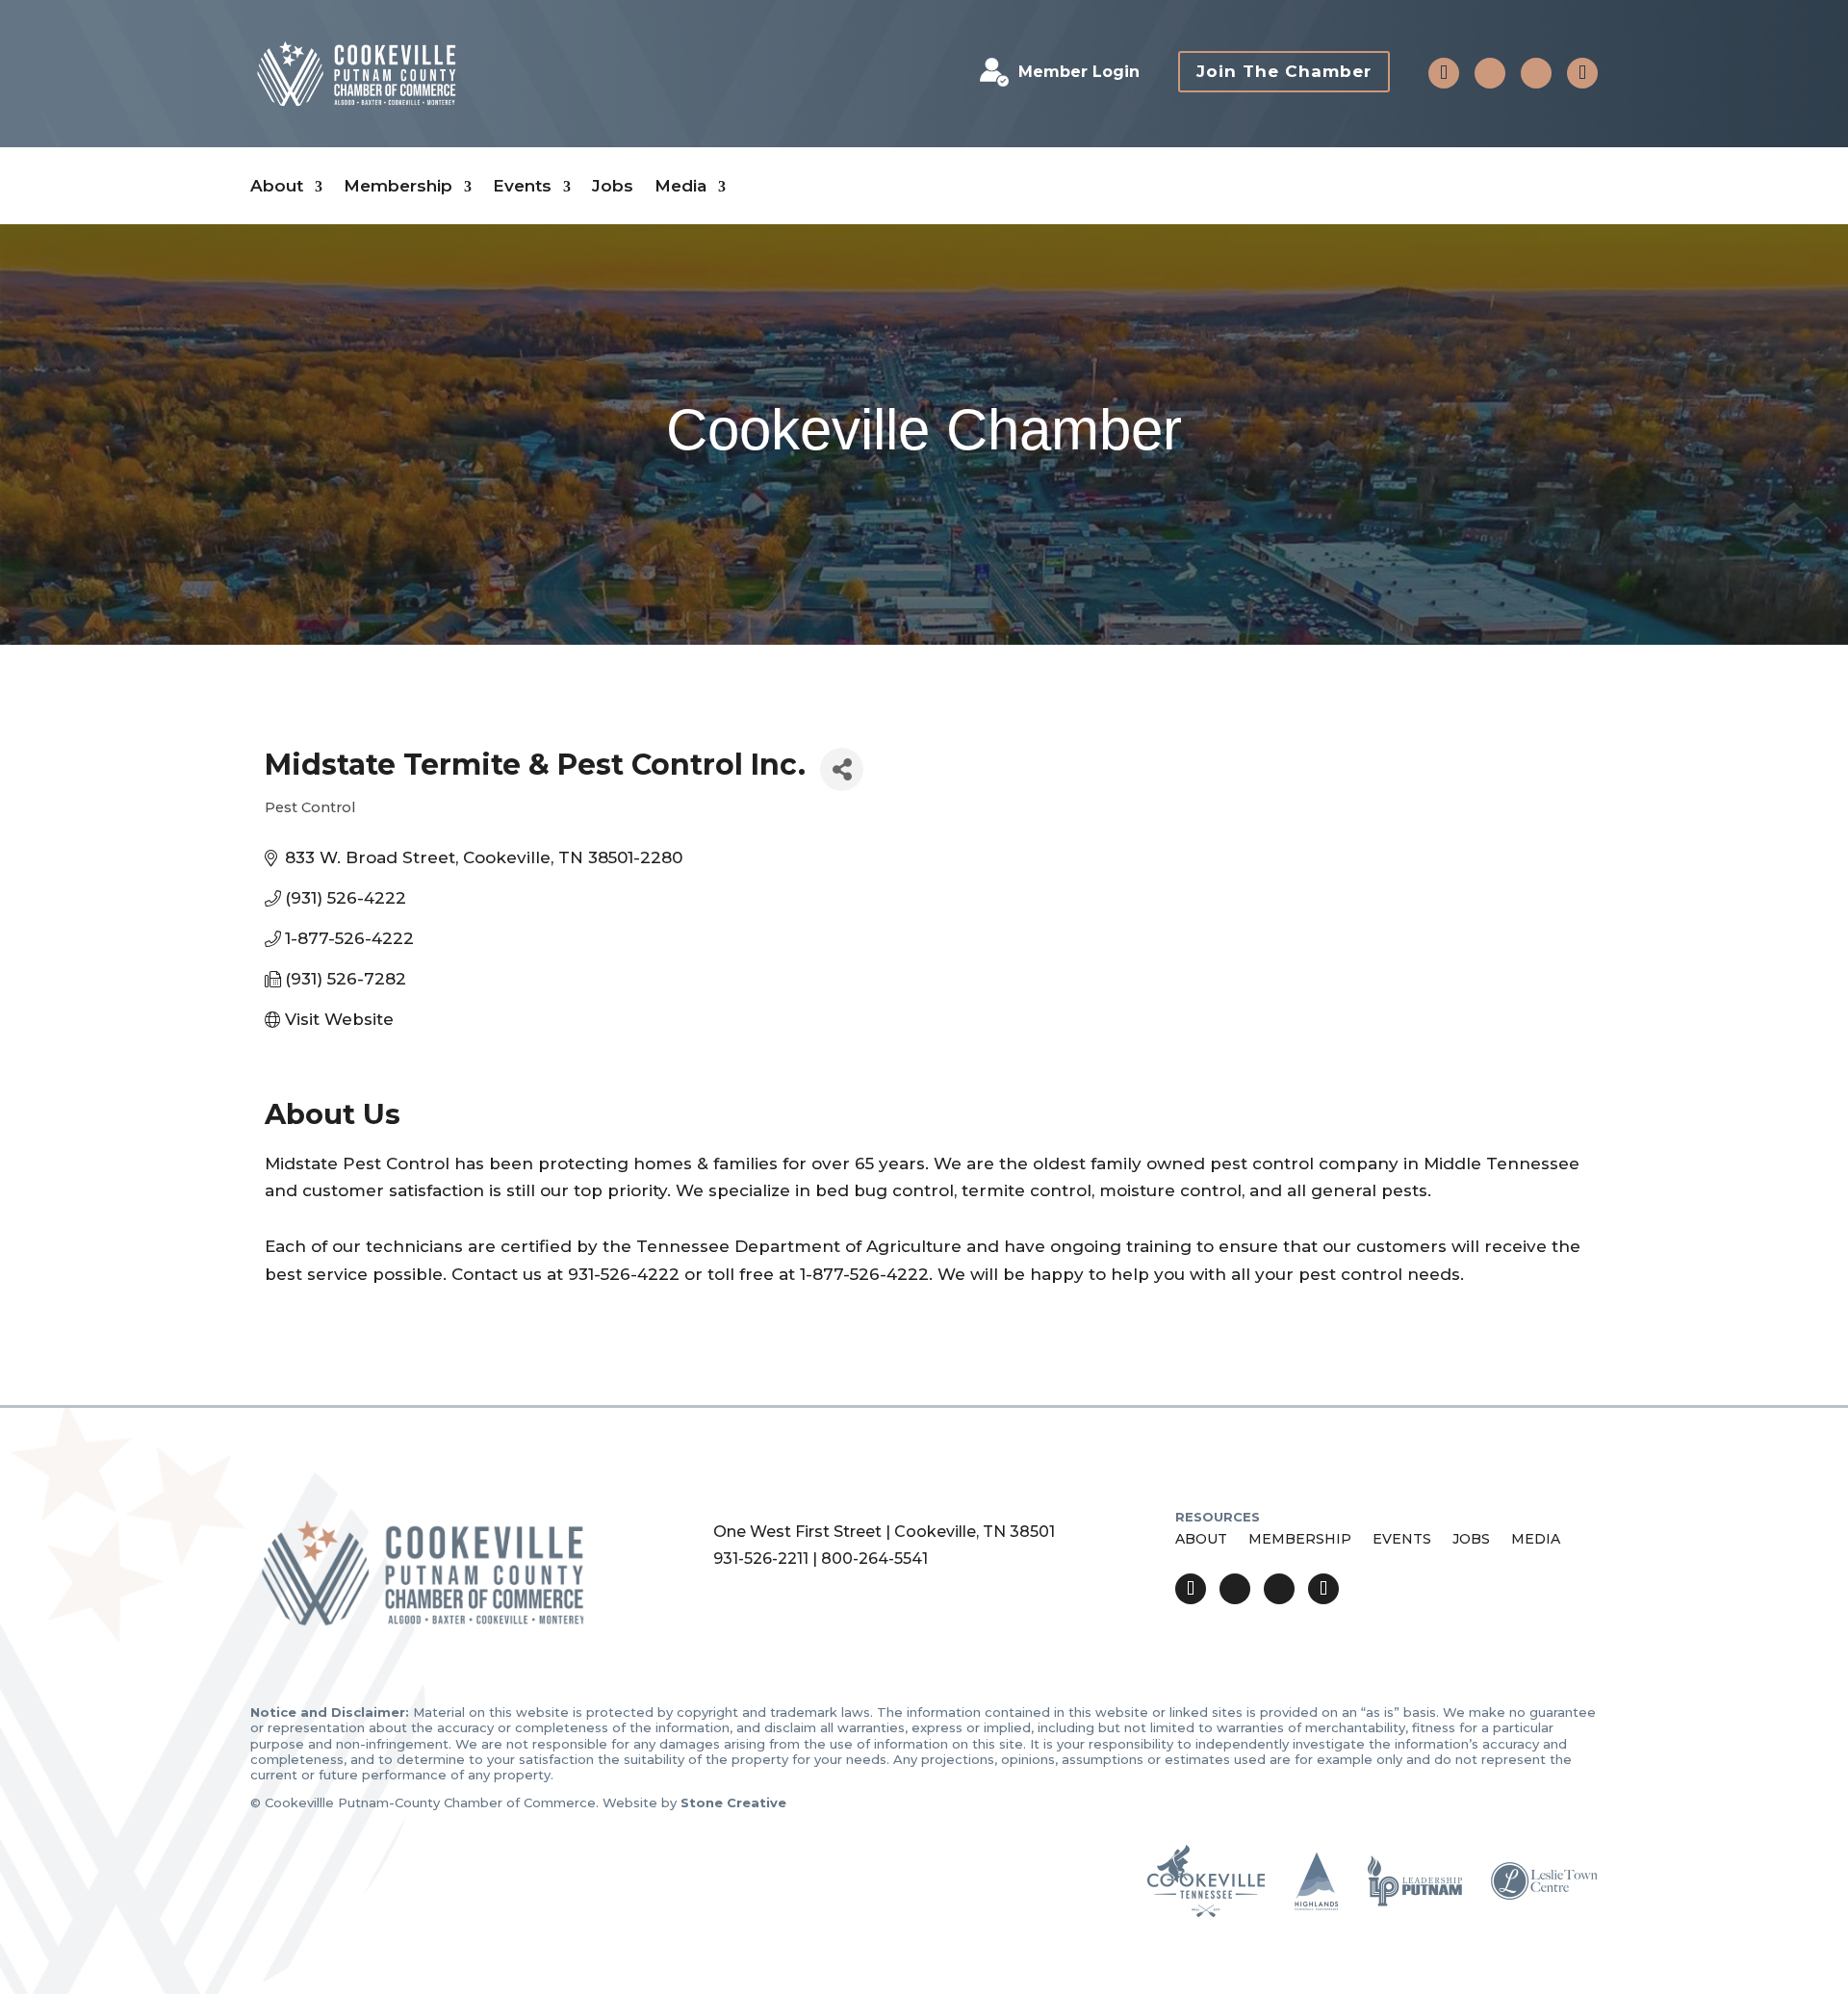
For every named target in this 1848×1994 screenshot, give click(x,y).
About (277, 186)
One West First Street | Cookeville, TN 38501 (884, 1532)
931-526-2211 (761, 1559)
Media (680, 186)
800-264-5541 (874, 1559)
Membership (398, 186)
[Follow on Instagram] (1536, 73)
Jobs (613, 186)
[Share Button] (842, 769)
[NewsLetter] (1582, 73)
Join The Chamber (1284, 71)
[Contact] (1444, 73)
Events (522, 186)
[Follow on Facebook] (1490, 73)
